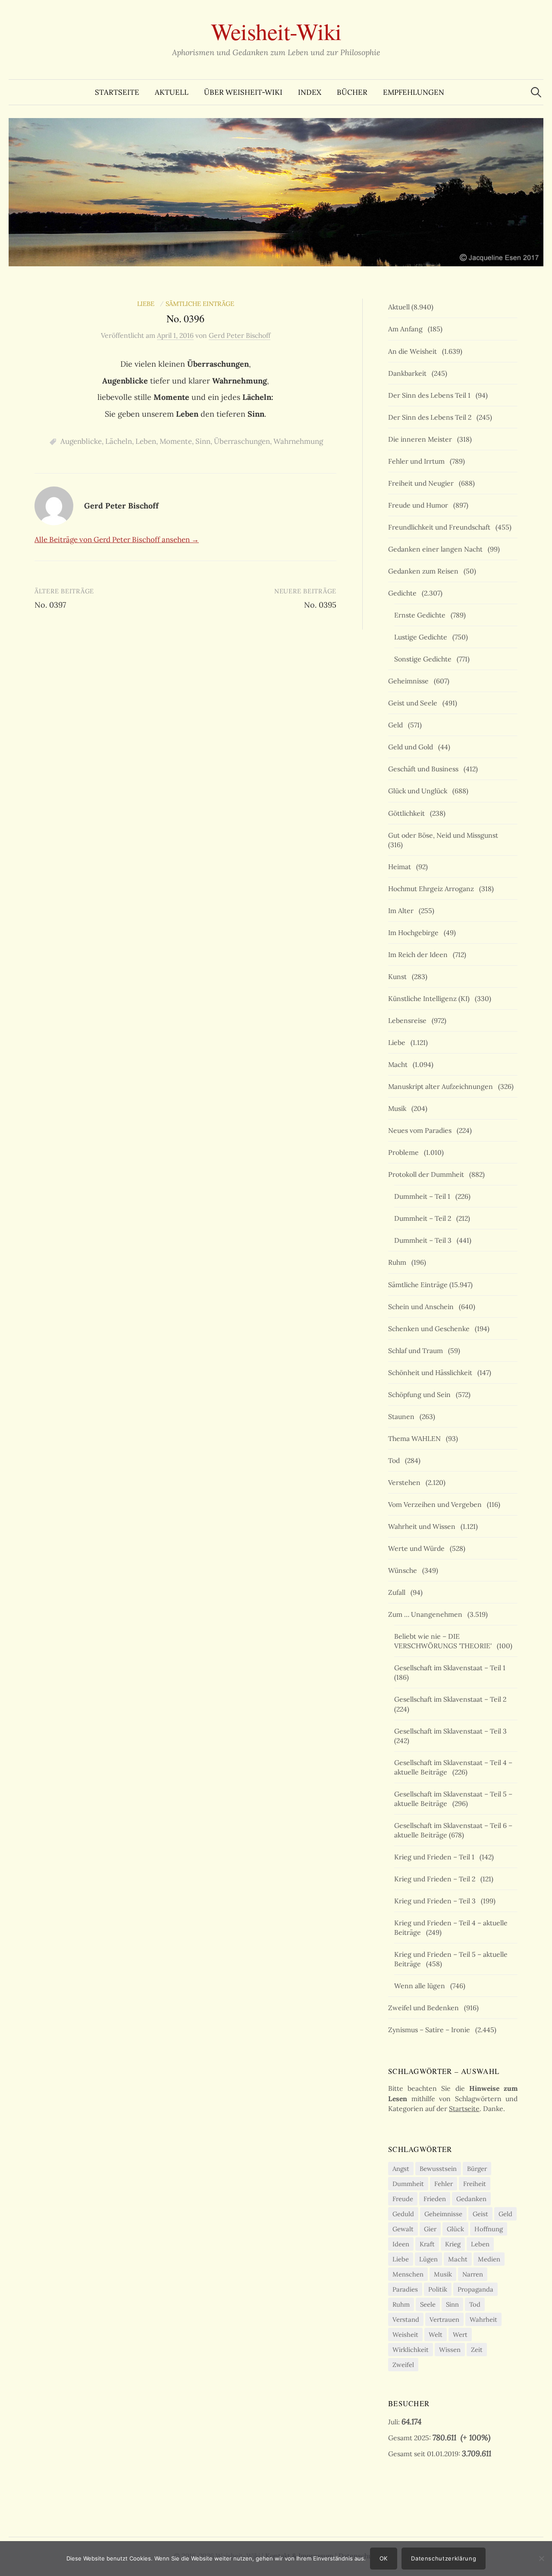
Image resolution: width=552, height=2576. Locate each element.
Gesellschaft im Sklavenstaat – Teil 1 (452, 1668)
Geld (397, 725)
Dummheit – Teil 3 (425, 1240)
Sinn (203, 441)
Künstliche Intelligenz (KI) (431, 998)
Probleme (405, 1152)
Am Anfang (407, 329)
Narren (473, 2274)
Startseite (117, 92)
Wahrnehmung (298, 441)
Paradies (405, 2289)
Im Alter (403, 911)
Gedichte (404, 593)
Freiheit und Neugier (423, 483)
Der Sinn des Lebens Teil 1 (431, 395)
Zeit (477, 2350)
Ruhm (399, 1262)
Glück (455, 2229)
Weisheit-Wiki (276, 31)
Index (310, 92)
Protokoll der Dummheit (428, 1174)
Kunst (399, 976)
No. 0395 (320, 605)
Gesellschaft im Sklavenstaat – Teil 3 (452, 1731)
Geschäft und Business (425, 769)
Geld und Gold (412, 747)
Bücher (352, 92)
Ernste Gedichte (422, 615)
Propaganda (475, 2289)
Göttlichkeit (408, 813)
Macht (400, 1064)
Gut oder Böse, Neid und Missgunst (445, 835)
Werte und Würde (418, 1548)
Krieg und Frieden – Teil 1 (436, 1857)
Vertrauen (444, 2319)
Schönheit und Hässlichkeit (432, 1372)
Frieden (435, 2199)
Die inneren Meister (422, 439)
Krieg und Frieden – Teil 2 (436, 1879)
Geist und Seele (414, 703)
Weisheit (405, 2334)
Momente (176, 441)
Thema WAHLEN (416, 1438)
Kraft (427, 2244)
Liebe (147, 304)
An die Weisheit (414, 351)
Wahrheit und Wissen (423, 1526)
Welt (436, 2334)
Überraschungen (242, 441)
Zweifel (403, 2365)
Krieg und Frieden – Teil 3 (437, 1901)
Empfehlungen (414, 92)
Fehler (444, 2184)
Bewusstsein (438, 2169)
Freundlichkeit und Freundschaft (441, 527)
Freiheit (475, 2184)
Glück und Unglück (419, 791)
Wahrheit (483, 2319)
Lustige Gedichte (422, 637)
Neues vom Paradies (422, 1130)
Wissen (450, 2350)
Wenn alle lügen (421, 1986)
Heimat (401, 867)
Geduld (403, 2214)
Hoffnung (489, 2229)
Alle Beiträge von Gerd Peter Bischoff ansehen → (117, 540)
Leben (146, 441)
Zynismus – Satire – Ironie (431, 2030)
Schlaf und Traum (417, 1350)
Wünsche (404, 1570)
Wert (460, 2334)
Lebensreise (409, 1020)
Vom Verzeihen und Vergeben (437, 1504)
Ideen (401, 2244)
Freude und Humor (420, 505)
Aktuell (172, 92)
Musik (399, 1108)
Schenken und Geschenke (431, 1329)
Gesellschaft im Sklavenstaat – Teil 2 (452, 1699)
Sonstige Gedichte (425, 659)
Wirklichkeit (411, 2350)
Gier (430, 2229)
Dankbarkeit (409, 373)
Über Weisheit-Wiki (243, 92)
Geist (480, 2214)
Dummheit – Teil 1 (424, 1196)
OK (384, 2558)
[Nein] (541, 2558)
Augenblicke (81, 441)
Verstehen (406, 1482)
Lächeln (119, 441)
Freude (403, 2199)
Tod (396, 1460)
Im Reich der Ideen (420, 954)
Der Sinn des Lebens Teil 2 (431, 417)
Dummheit (408, 2184)
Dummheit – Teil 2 (424, 1218)
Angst (401, 2169)
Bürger (477, 2169)
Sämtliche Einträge (200, 304)
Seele (428, 2304)
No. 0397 (50, 605)
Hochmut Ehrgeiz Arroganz (433, 889)
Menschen (408, 2274)
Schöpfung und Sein (421, 1394)
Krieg (453, 2244)
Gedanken (471, 2199)
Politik (438, 2289)
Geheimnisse (410, 681)
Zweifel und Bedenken (425, 2008)
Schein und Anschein (423, 1307)
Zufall (398, 1592)
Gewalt (403, 2229)
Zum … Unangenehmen (427, 1614)
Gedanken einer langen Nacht (437, 549)
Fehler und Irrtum (418, 461)
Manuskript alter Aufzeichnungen (442, 1086)
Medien (489, 2259)
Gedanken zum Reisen (425, 571)
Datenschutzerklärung (444, 2558)
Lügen (428, 2259)
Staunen (403, 1416)
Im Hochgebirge (415, 932)
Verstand (406, 2319)
